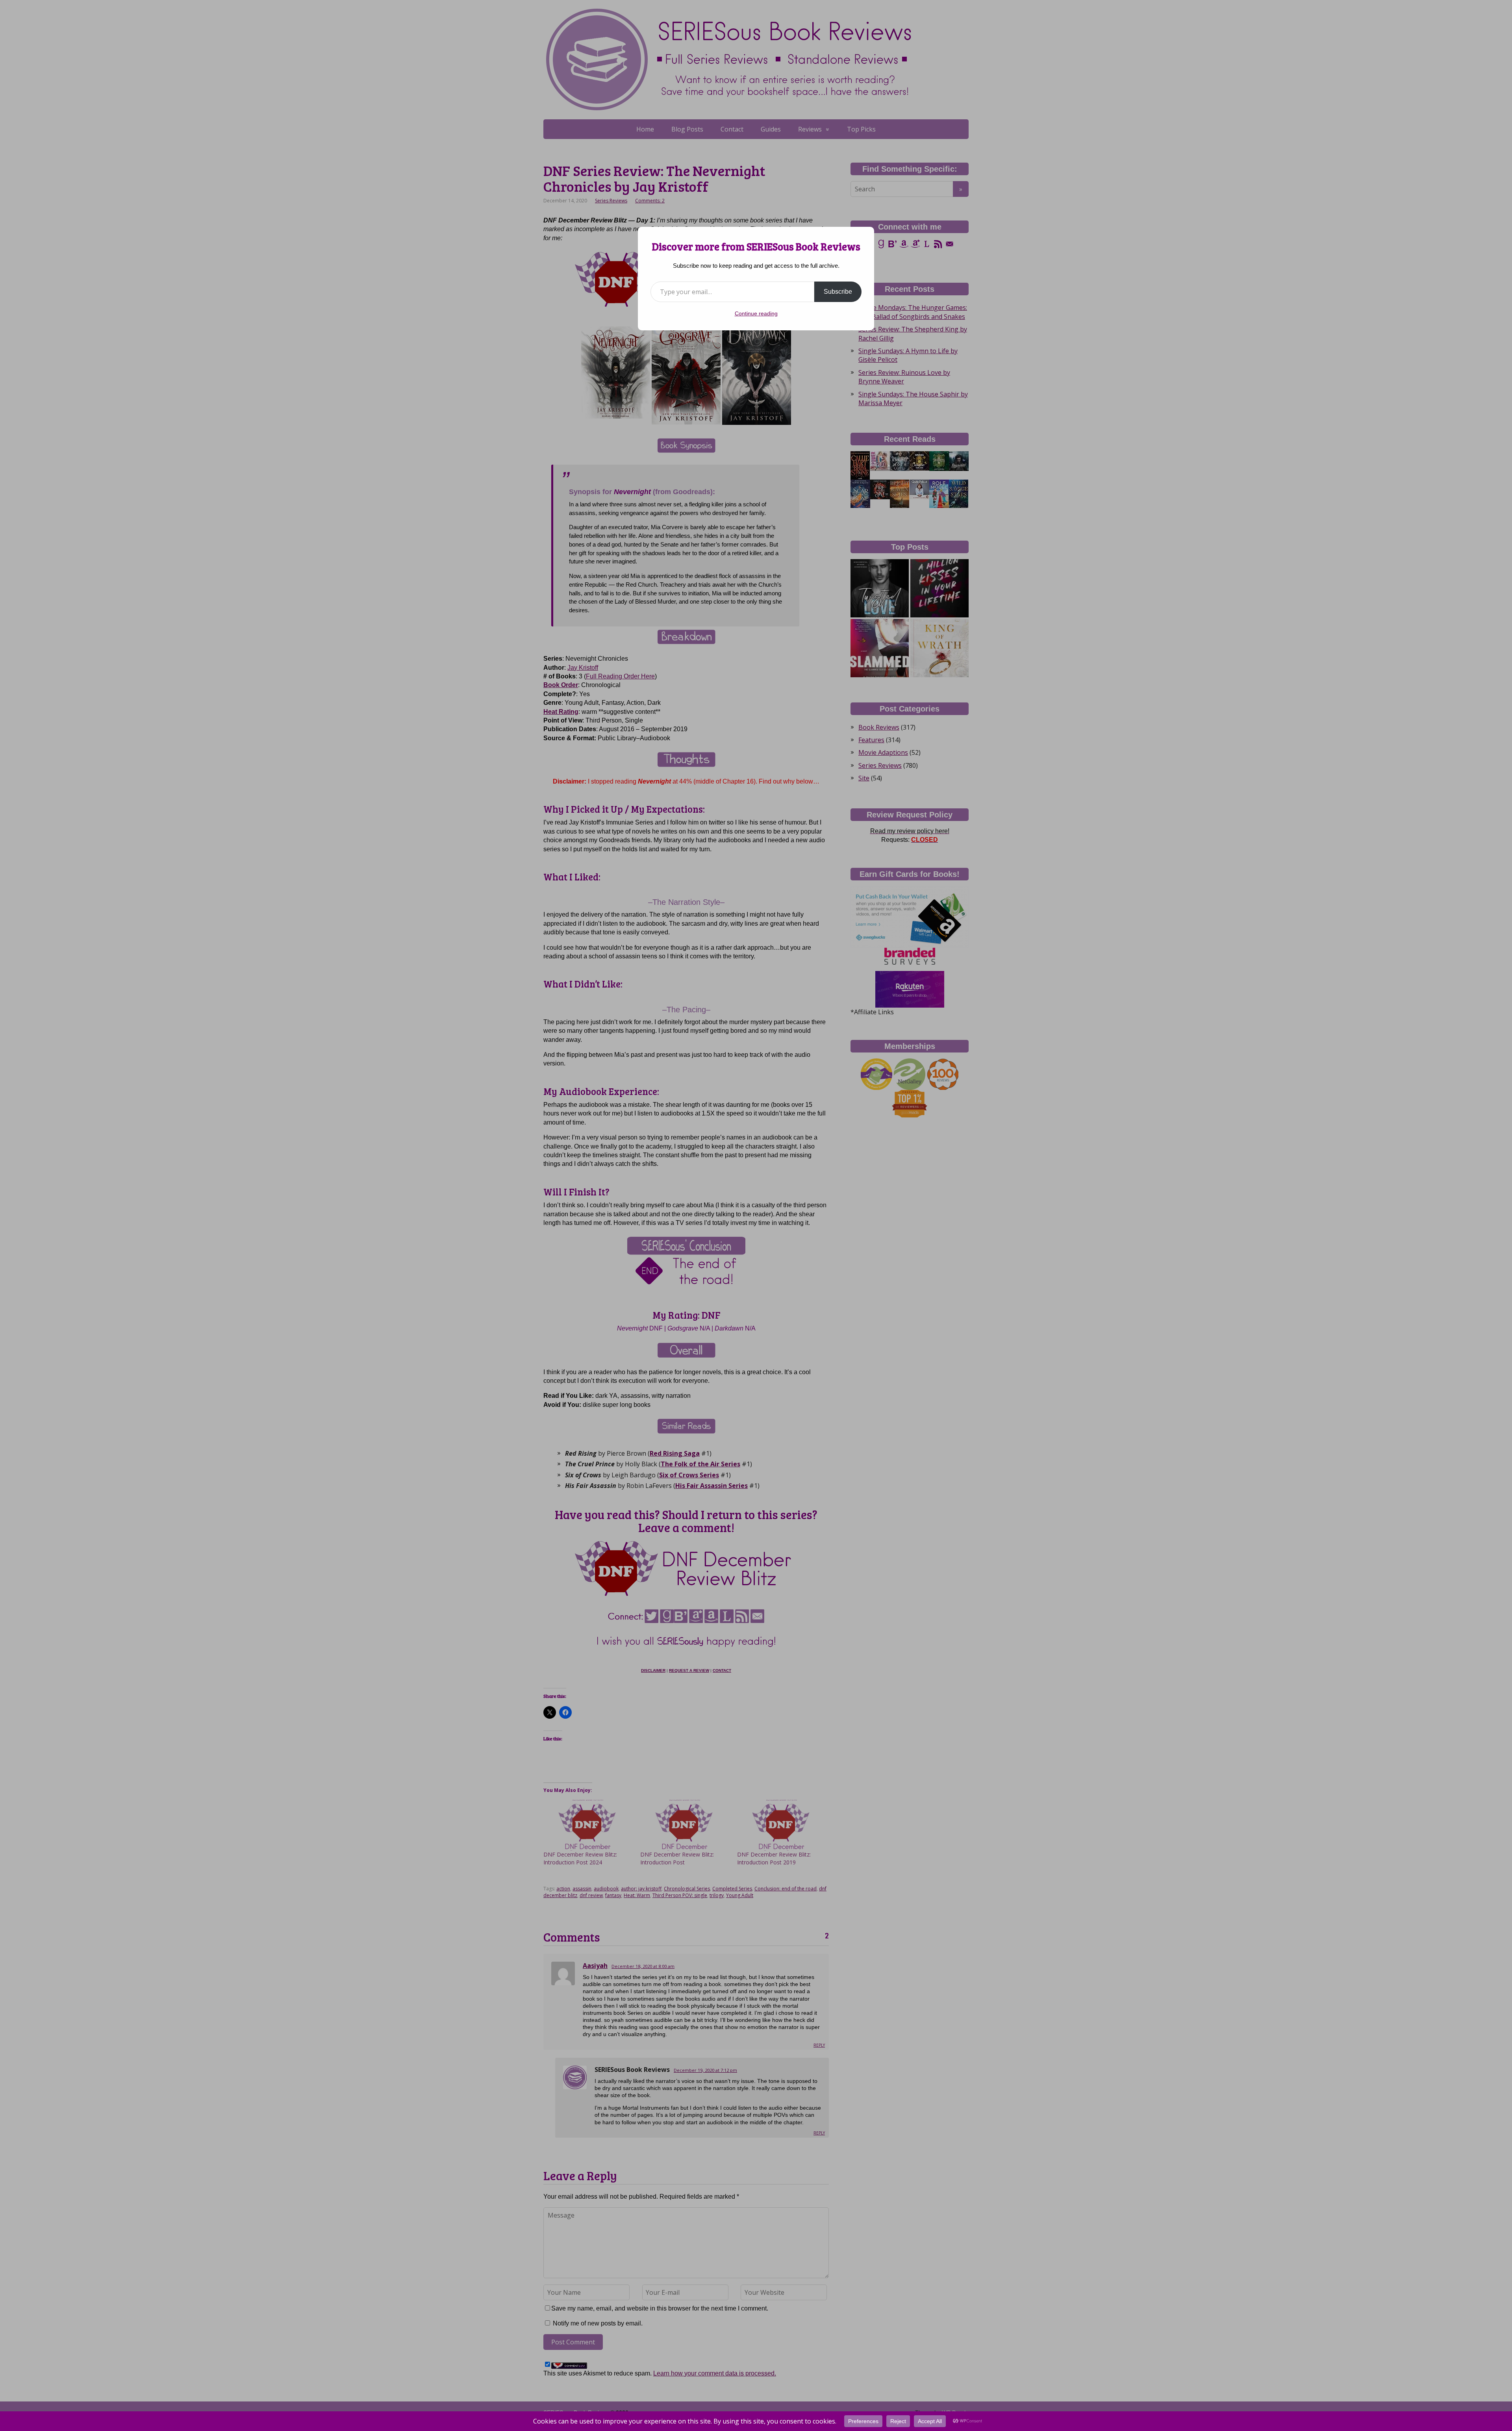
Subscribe (838, 292)
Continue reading (756, 313)
